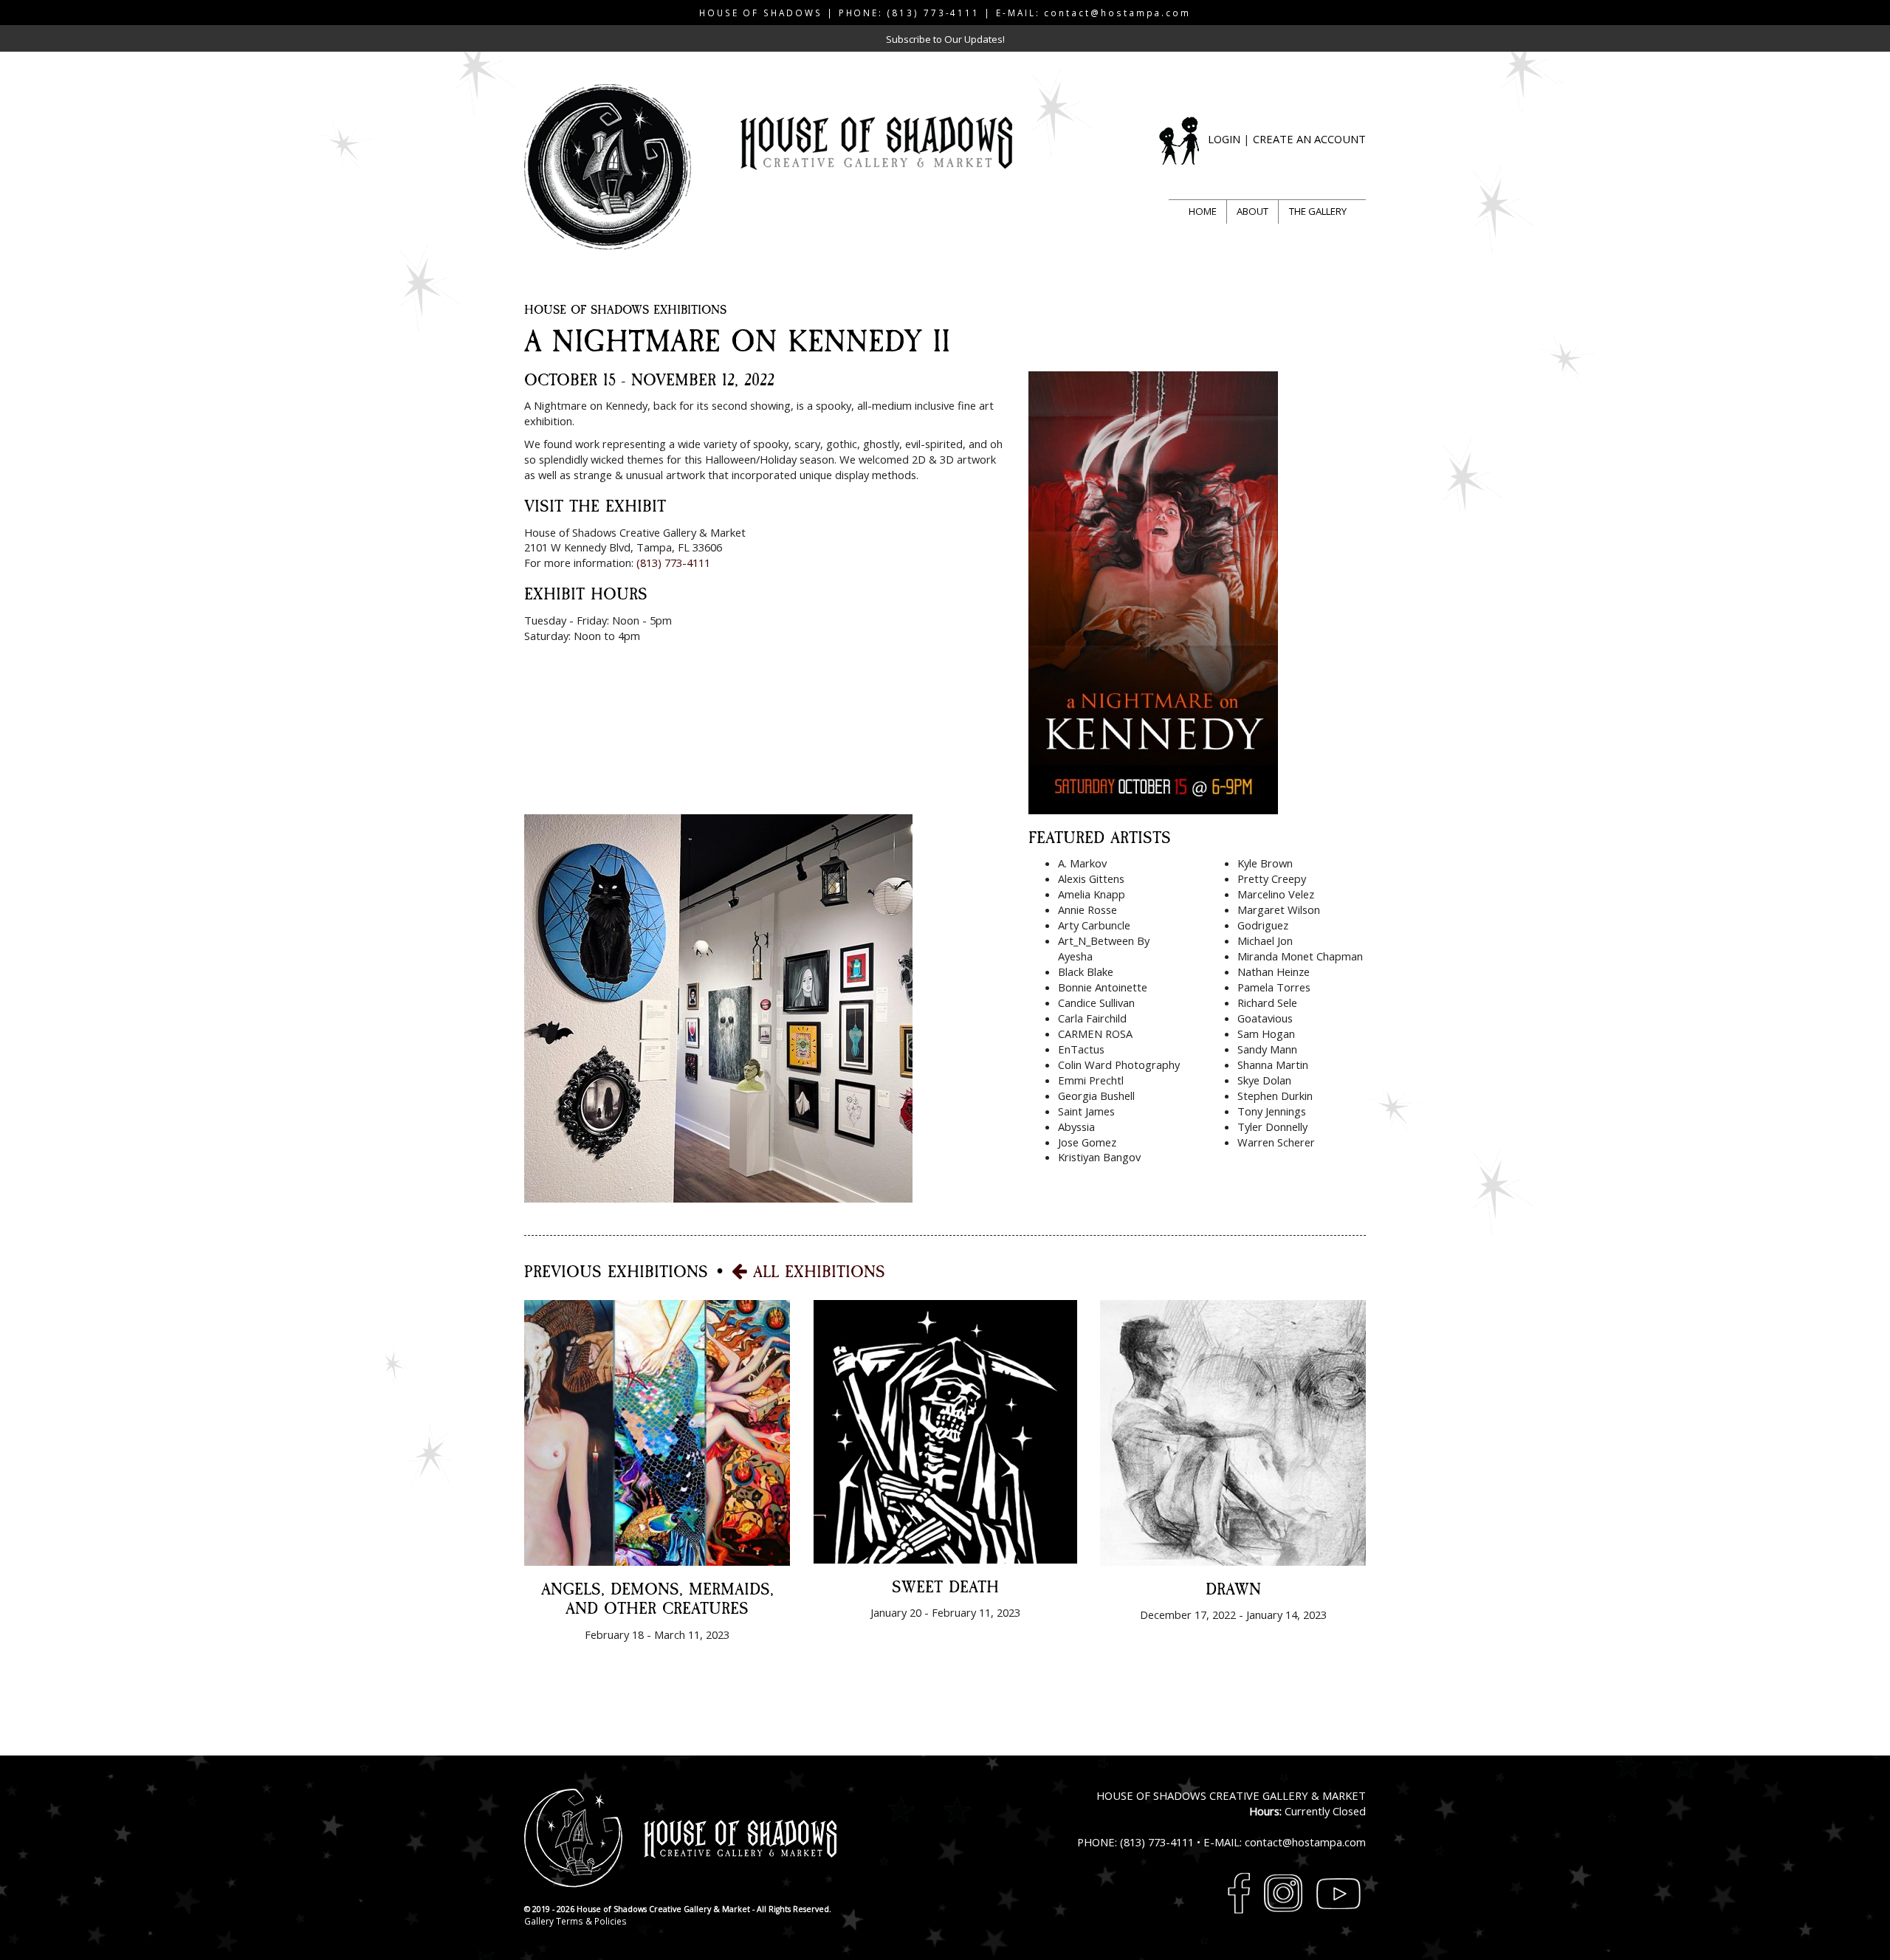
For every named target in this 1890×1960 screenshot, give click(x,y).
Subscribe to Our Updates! (945, 39)
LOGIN (1224, 139)
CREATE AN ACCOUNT (1309, 139)
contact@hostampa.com (1117, 13)
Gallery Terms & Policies (575, 1921)
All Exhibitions (816, 1272)
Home (1203, 211)
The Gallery (1318, 211)
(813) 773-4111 (934, 13)
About (1252, 211)
